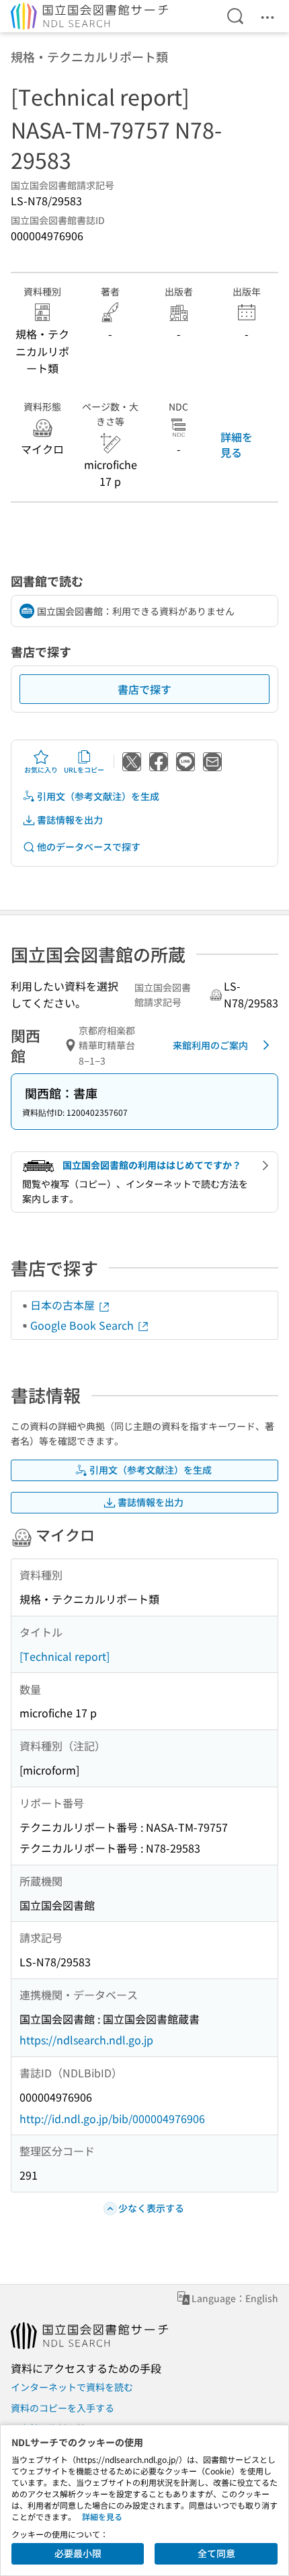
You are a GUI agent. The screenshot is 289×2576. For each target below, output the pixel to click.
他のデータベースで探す (89, 847)
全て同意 (216, 2553)
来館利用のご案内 (210, 1045)
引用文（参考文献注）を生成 (98, 796)
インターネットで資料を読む (72, 2387)
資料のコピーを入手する (63, 2408)
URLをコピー (84, 770)
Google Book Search (83, 1325)
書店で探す (144, 689)
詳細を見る (237, 444)
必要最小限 (78, 2553)
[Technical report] (65, 1656)
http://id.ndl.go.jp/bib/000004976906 (112, 2118)
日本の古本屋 (64, 1305)
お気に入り (41, 770)
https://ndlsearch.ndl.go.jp (86, 2040)
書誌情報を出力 (70, 820)
